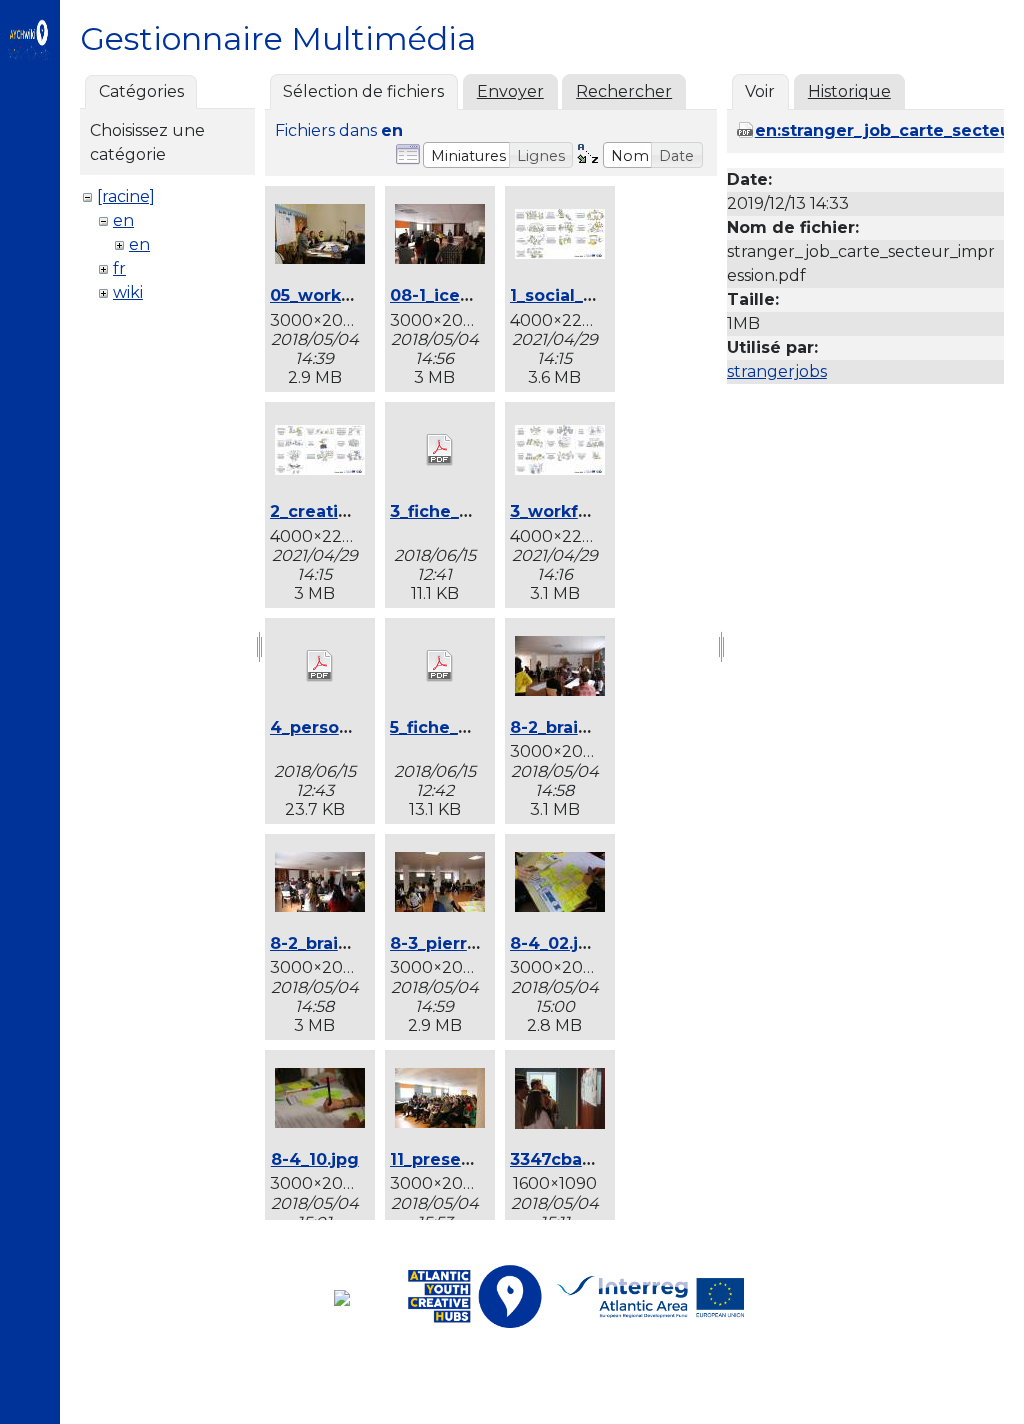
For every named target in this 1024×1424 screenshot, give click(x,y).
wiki (128, 292)
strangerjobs (777, 371)
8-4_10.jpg (315, 1159)
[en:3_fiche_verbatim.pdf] (440, 452)
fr (119, 268)
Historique (849, 91)
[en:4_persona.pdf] (320, 668)
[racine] (126, 196)
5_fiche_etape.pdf (466, 727)
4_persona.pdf (332, 727)
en (123, 220)
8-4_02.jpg (555, 943)
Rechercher (624, 91)
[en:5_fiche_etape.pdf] (440, 668)
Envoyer (510, 91)
